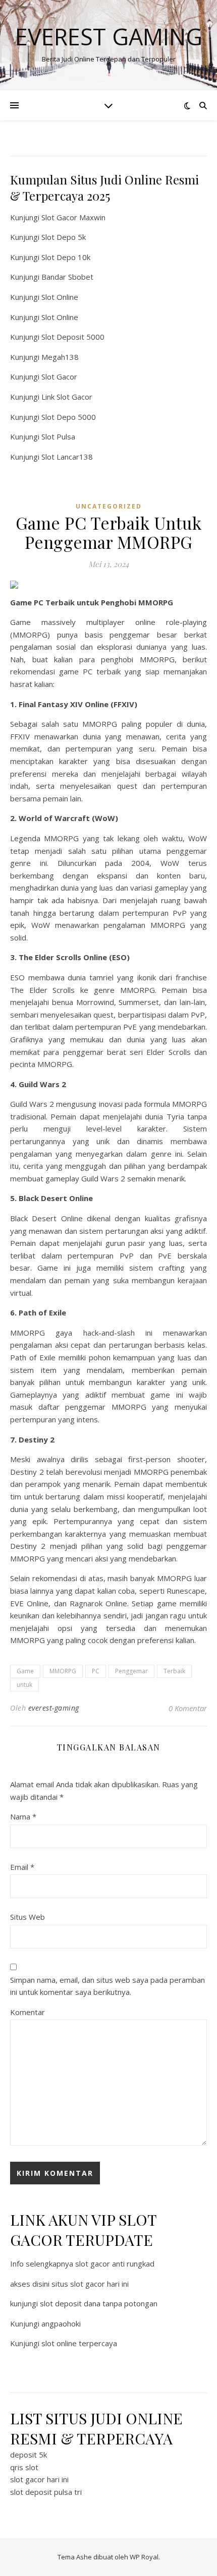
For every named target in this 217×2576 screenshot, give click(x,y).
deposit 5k (29, 2455)
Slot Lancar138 (67, 457)
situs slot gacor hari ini (90, 2284)
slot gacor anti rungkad (115, 2264)
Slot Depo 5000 (69, 417)
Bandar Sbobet (67, 277)
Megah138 (60, 357)
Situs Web (28, 1917)
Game (25, 1671)
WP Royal (144, 2557)
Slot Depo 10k (66, 257)
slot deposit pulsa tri (46, 2492)
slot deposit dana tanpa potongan (99, 2303)
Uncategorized (109, 506)
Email (22, 1867)
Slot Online (60, 297)
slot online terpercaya (79, 2343)
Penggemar (131, 1671)
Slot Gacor (59, 376)
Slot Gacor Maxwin (73, 217)
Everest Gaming (109, 37)
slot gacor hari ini (39, 2479)
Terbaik (174, 1671)
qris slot (24, 2467)
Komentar (28, 2012)
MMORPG (63, 1671)
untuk (24, 1685)
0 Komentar (188, 1708)
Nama (23, 1816)
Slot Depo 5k (64, 237)
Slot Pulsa (58, 436)
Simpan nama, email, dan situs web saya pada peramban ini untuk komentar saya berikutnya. (107, 1986)
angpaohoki (61, 2323)
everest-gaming (54, 1708)
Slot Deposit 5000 (73, 337)
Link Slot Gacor (67, 397)
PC (96, 1671)
